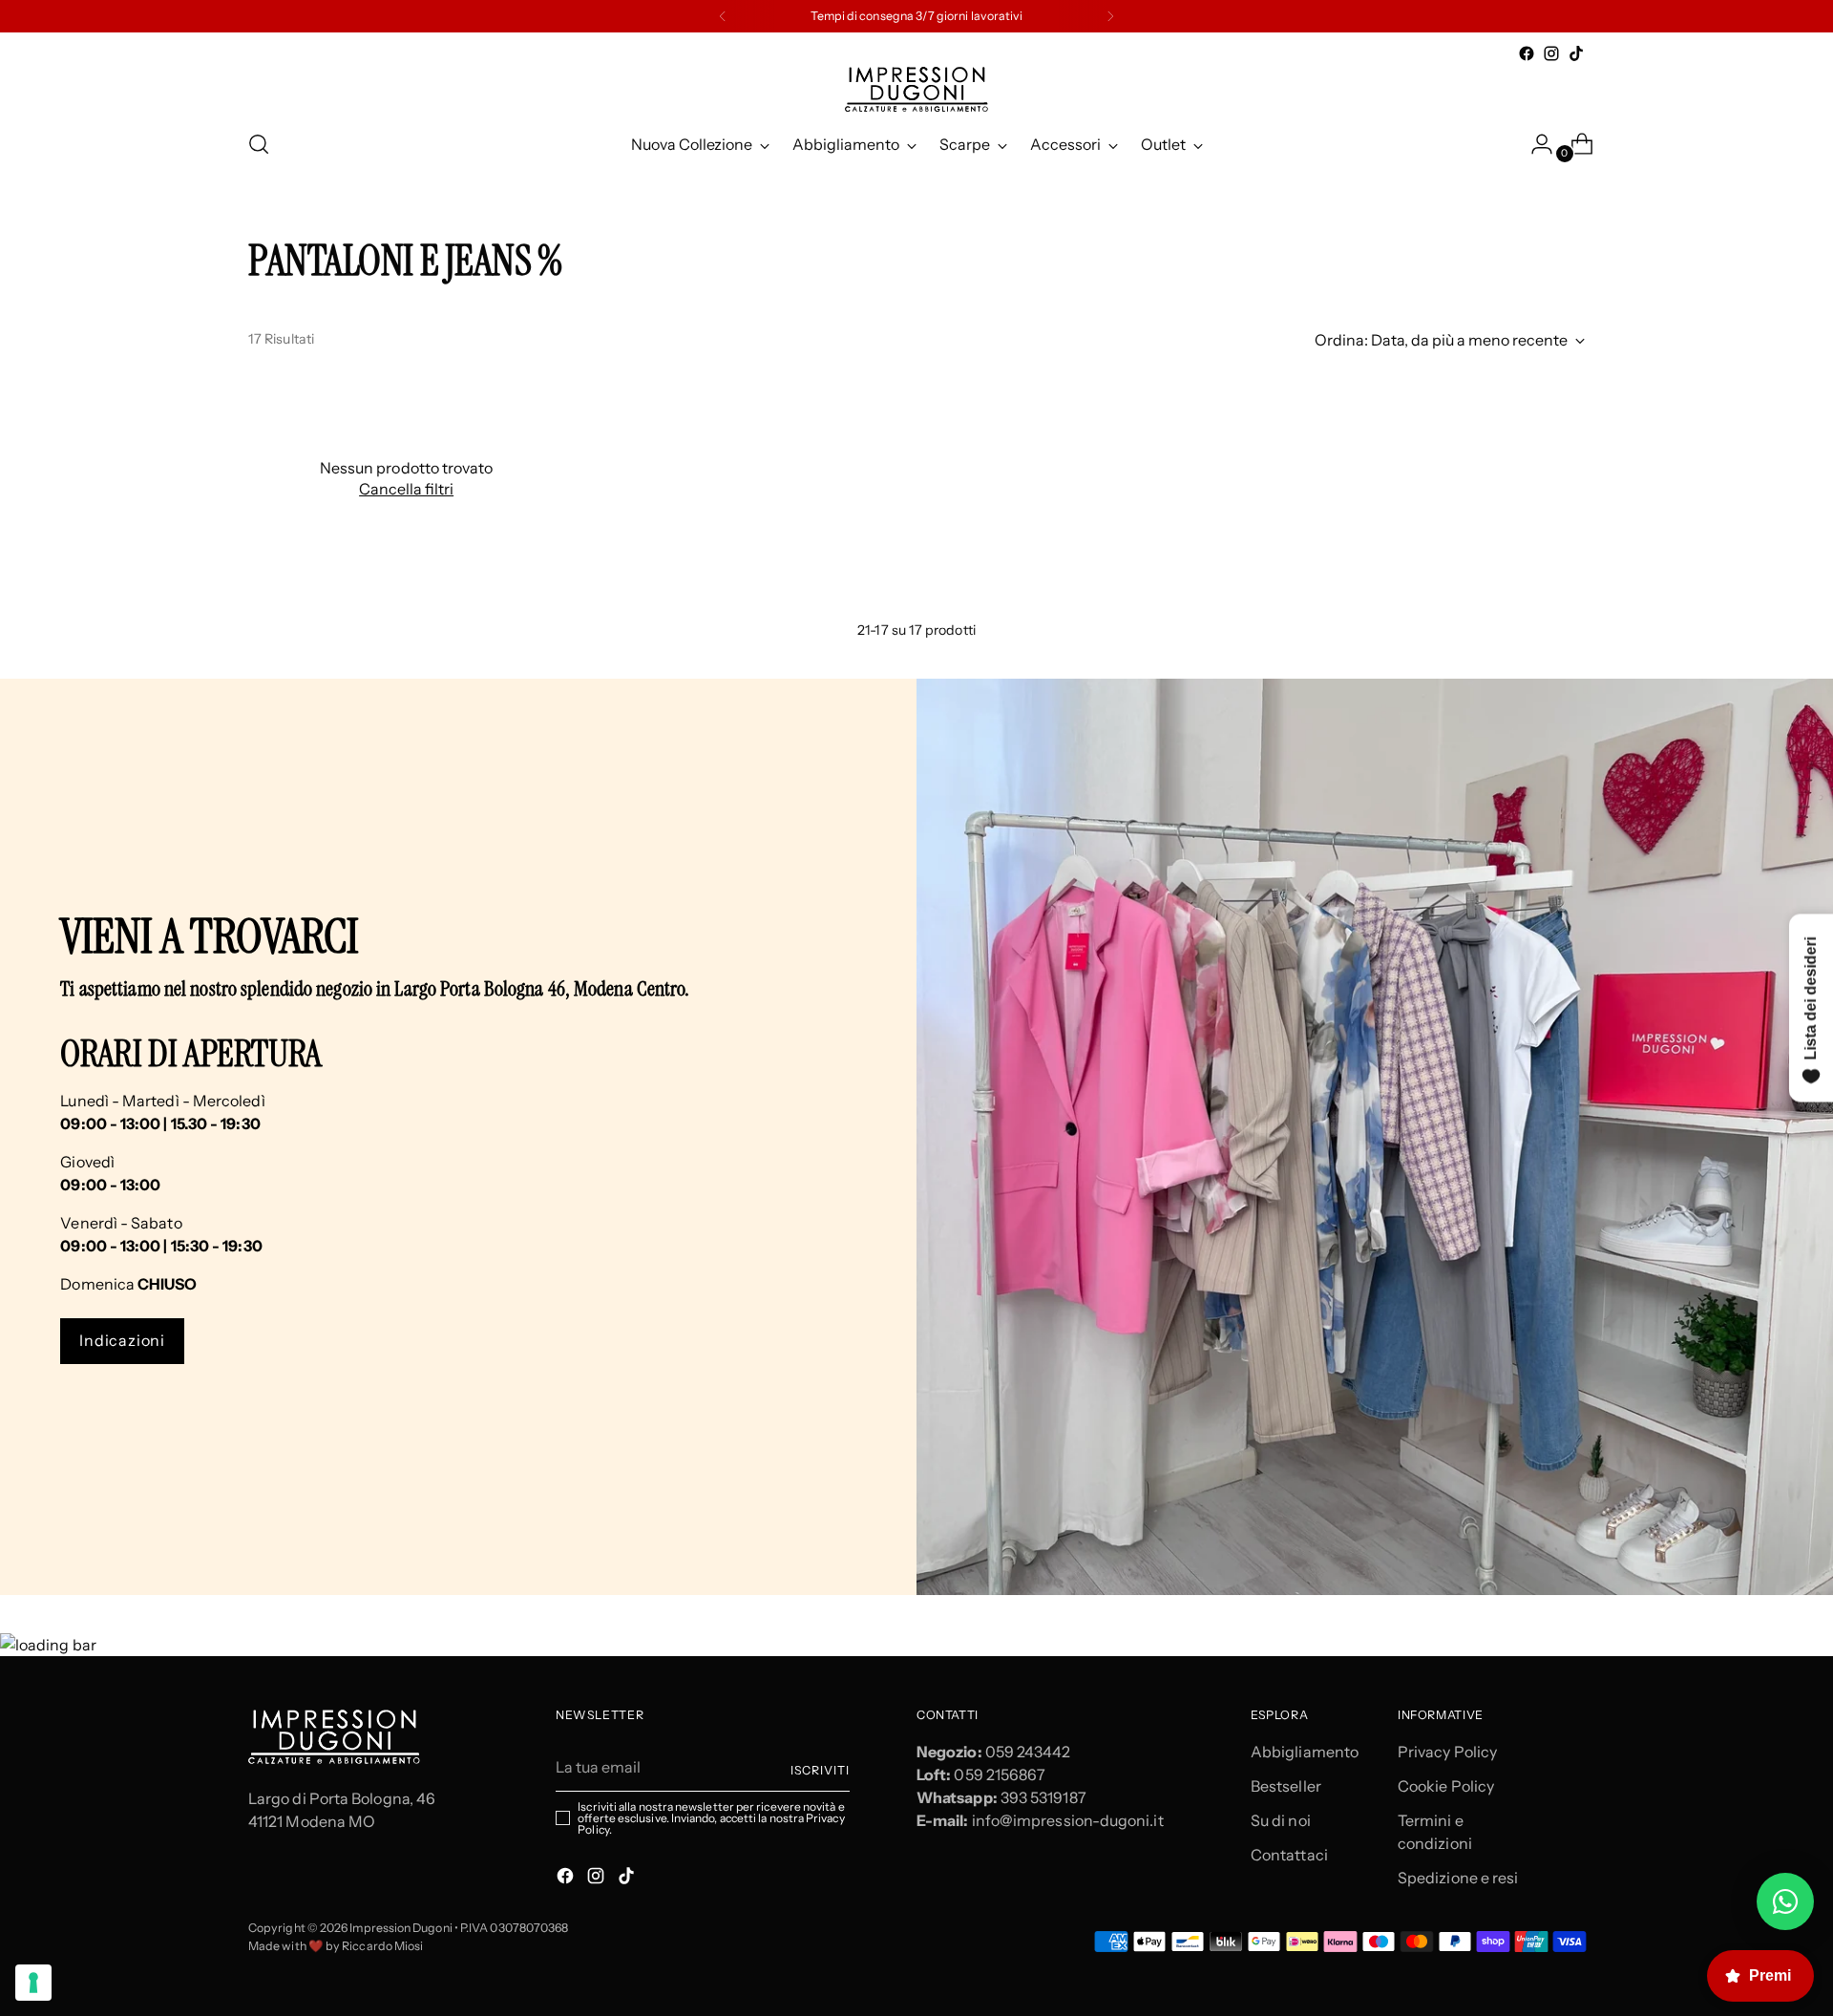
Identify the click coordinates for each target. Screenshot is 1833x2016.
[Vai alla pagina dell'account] (1534, 144)
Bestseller (1286, 1786)
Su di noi (1281, 1820)
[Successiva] (1110, 16)
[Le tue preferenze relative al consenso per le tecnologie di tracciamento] (33, 1983)
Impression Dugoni (400, 1928)
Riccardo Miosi (382, 1946)
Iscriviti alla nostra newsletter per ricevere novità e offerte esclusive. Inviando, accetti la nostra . (711, 1818)
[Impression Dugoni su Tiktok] (1576, 53)
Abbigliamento (1305, 1752)
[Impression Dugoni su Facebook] (1527, 53)
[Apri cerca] (259, 144)
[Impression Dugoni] (916, 89)
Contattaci (1289, 1855)
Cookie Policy (1446, 1786)
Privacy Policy (1447, 1752)
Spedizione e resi (1458, 1878)
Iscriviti (820, 1770)
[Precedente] (723, 16)
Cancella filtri (406, 489)
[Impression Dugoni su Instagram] (1551, 53)
